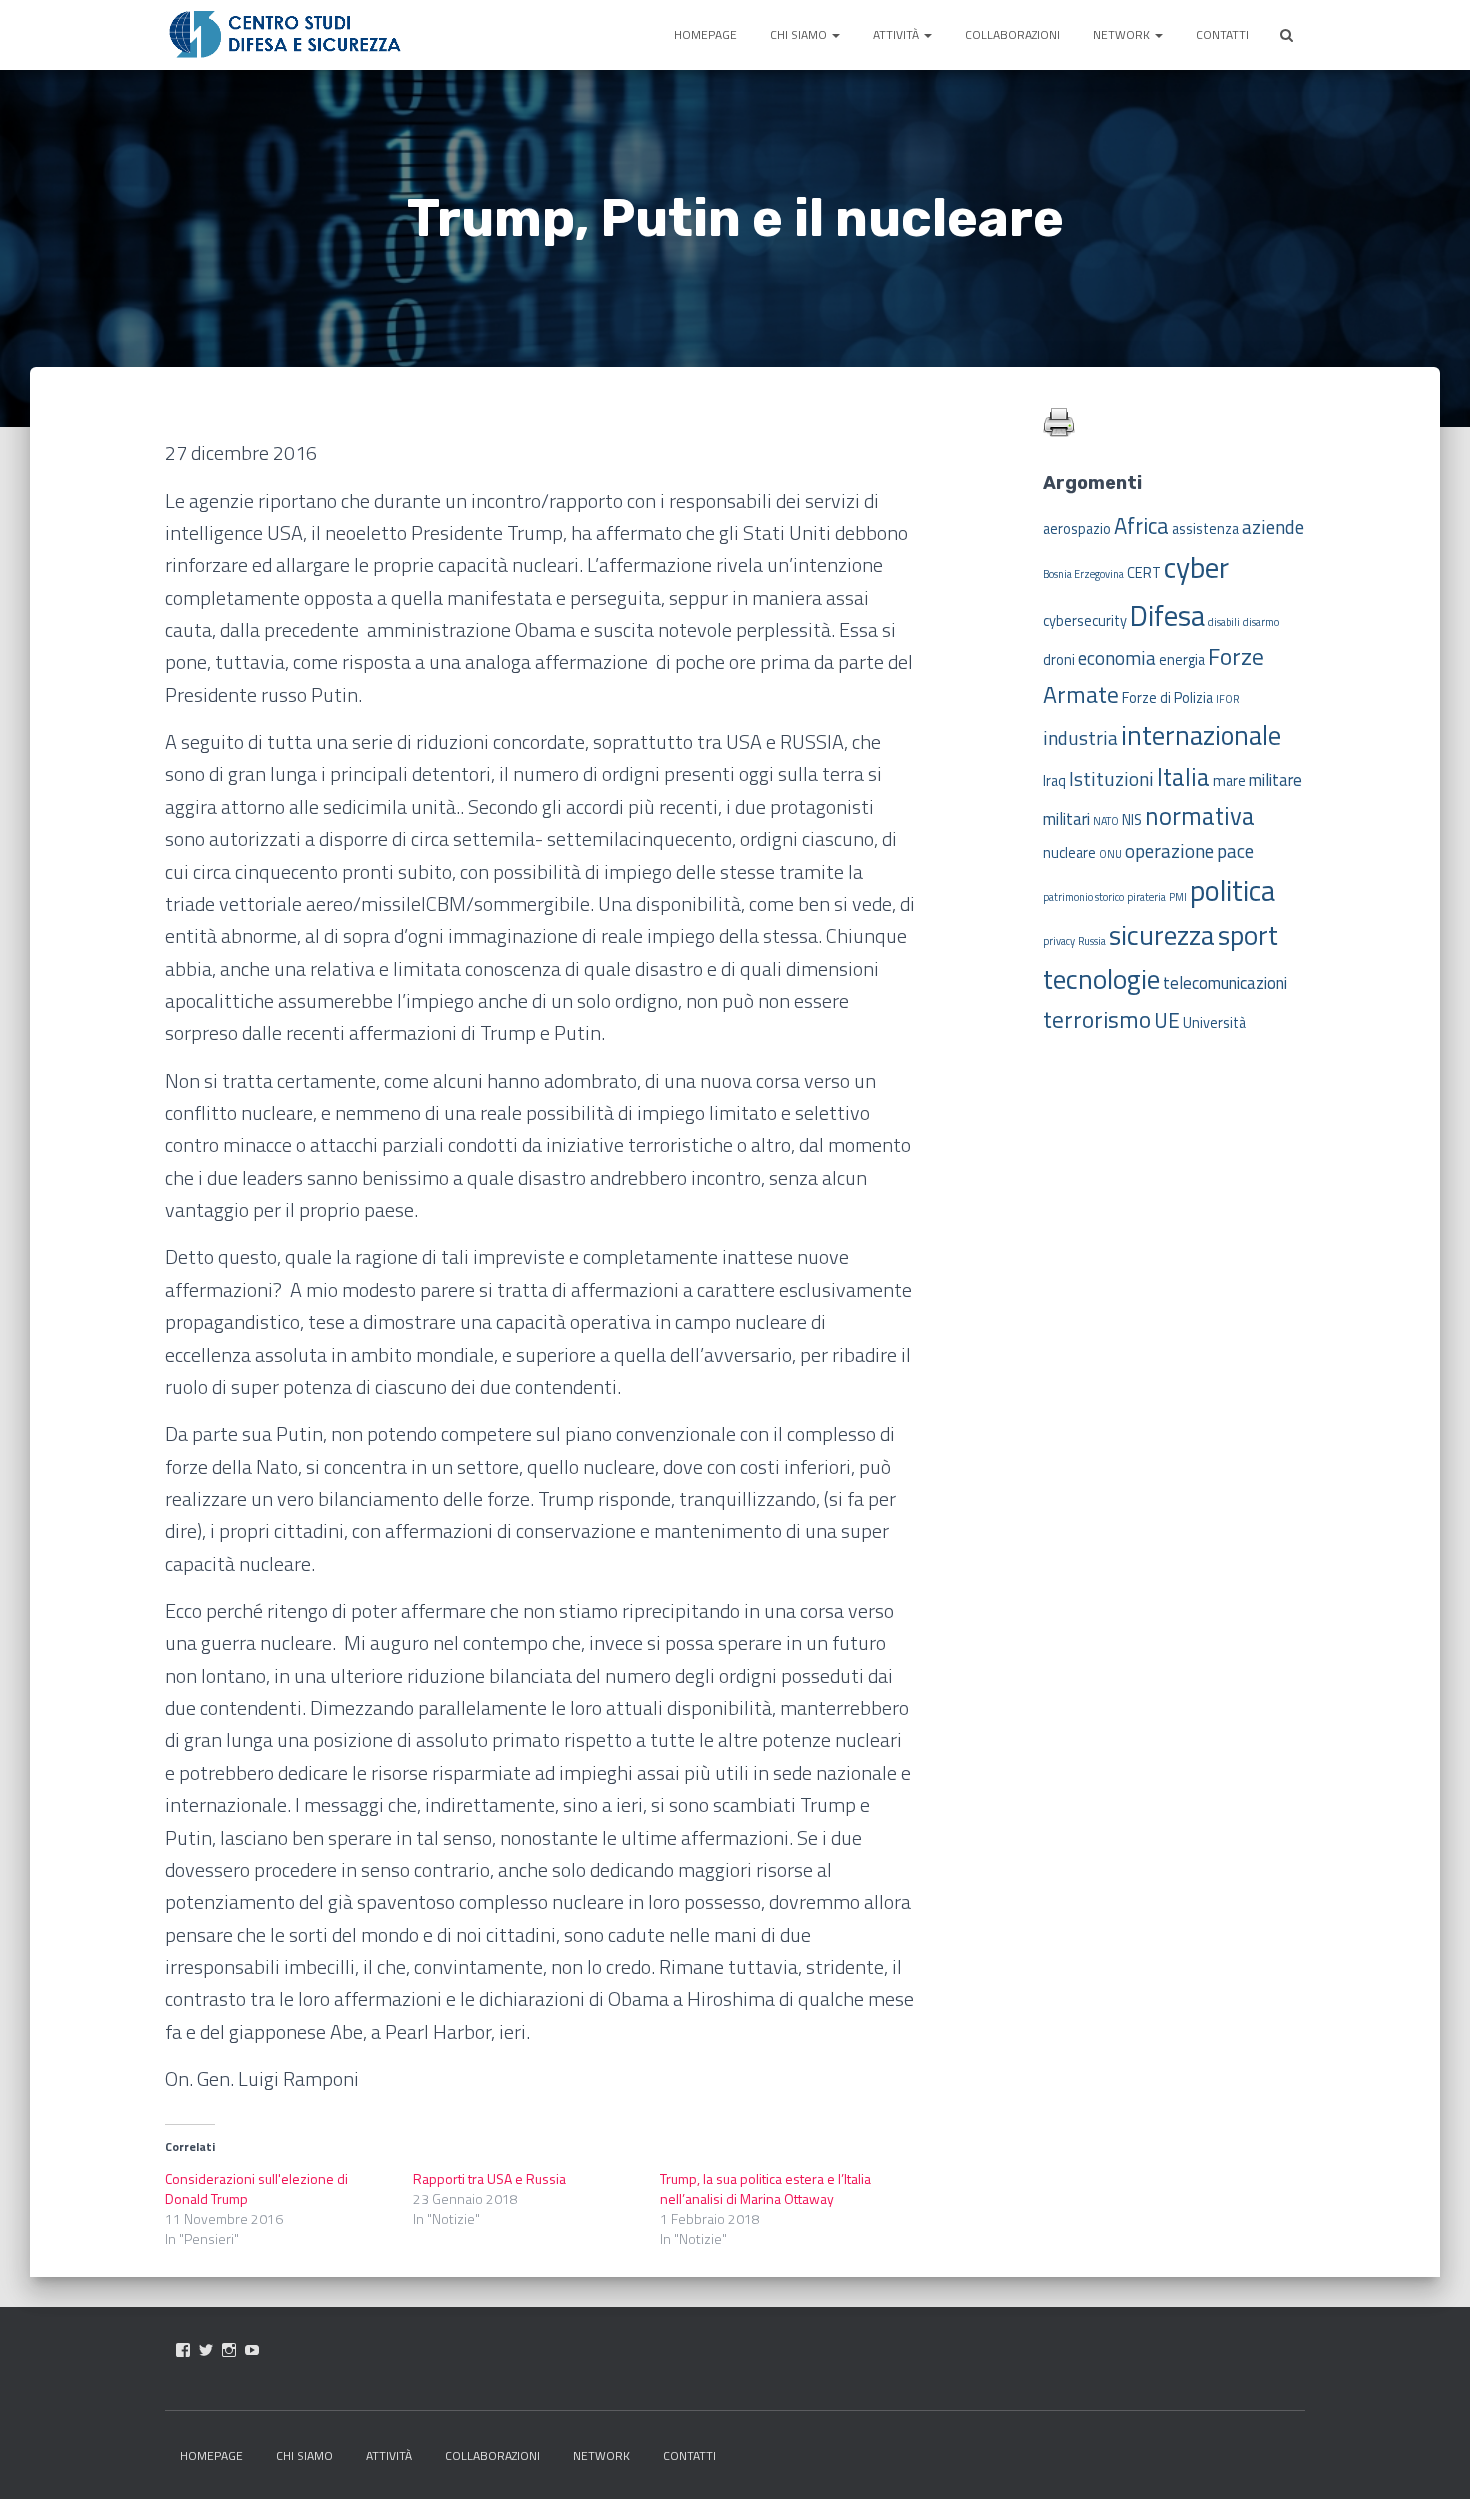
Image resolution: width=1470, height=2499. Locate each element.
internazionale (1201, 735)
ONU (1110, 854)
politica (1232, 890)
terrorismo (1097, 1019)
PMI (1178, 897)
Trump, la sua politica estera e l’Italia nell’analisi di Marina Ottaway (765, 2188)
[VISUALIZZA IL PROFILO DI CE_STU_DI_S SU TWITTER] (206, 2350)
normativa (1200, 815)
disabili (1224, 622)
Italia (1183, 776)
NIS (1132, 820)
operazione (1169, 850)
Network (1123, 34)
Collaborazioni (1012, 34)
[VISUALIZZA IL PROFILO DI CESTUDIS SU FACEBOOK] (183, 2350)
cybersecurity (1085, 621)
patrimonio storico (1083, 897)
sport (1248, 935)
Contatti (1222, 34)
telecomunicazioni (1225, 983)
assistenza (1205, 529)
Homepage (705, 34)
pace (1235, 850)
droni (1059, 660)
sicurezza (1162, 935)
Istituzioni (1111, 778)
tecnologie (1101, 979)
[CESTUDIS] (285, 35)
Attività (897, 34)
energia (1182, 660)
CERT (1144, 573)
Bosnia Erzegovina (1083, 574)
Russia (1092, 941)
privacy (1059, 941)
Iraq (1054, 781)
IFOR (1227, 699)
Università (1214, 1023)
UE (1167, 1020)
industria (1080, 737)
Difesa (1167, 615)
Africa (1141, 526)
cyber (1196, 567)
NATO (1106, 821)
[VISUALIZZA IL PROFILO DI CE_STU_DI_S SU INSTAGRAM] (229, 2350)
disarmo (1261, 622)
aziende (1273, 526)
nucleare (1069, 853)
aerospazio (1077, 529)
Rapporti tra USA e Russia (489, 2178)
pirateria (1146, 897)
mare (1229, 781)
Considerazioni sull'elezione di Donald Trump (256, 2188)
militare (1275, 780)
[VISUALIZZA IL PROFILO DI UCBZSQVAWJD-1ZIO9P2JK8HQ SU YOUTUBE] (252, 2350)
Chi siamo (800, 34)
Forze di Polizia (1167, 698)
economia (1117, 657)
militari (1066, 819)
